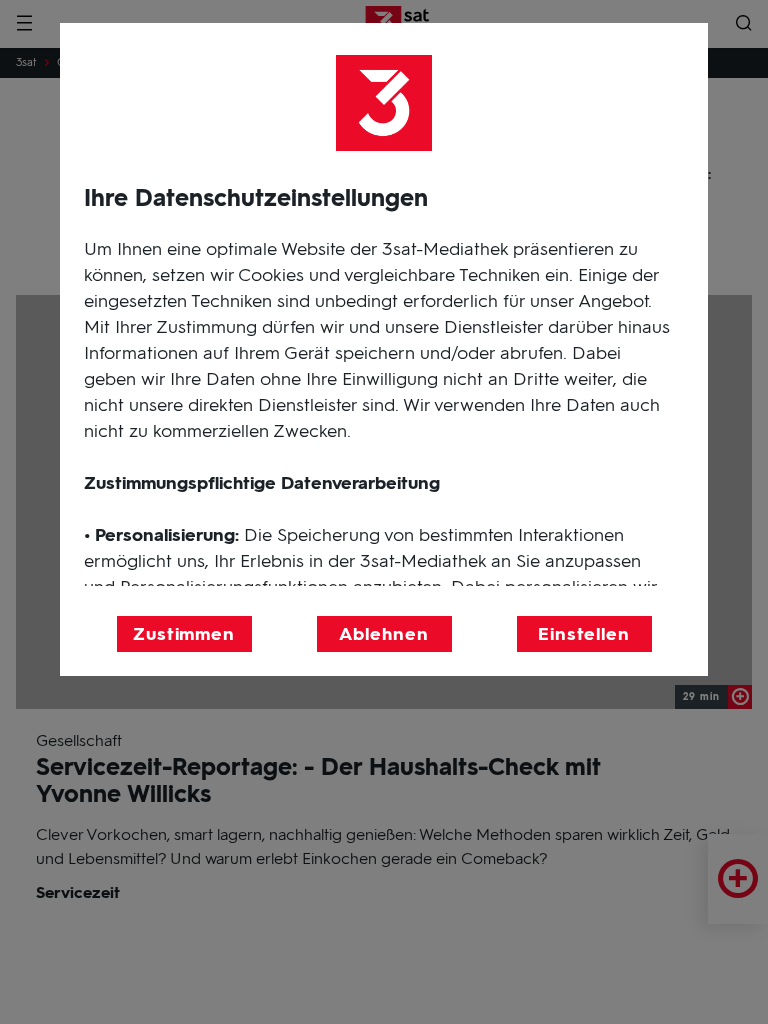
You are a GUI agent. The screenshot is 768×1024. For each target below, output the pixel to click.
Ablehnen (383, 634)
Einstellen (584, 634)
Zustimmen (184, 634)
